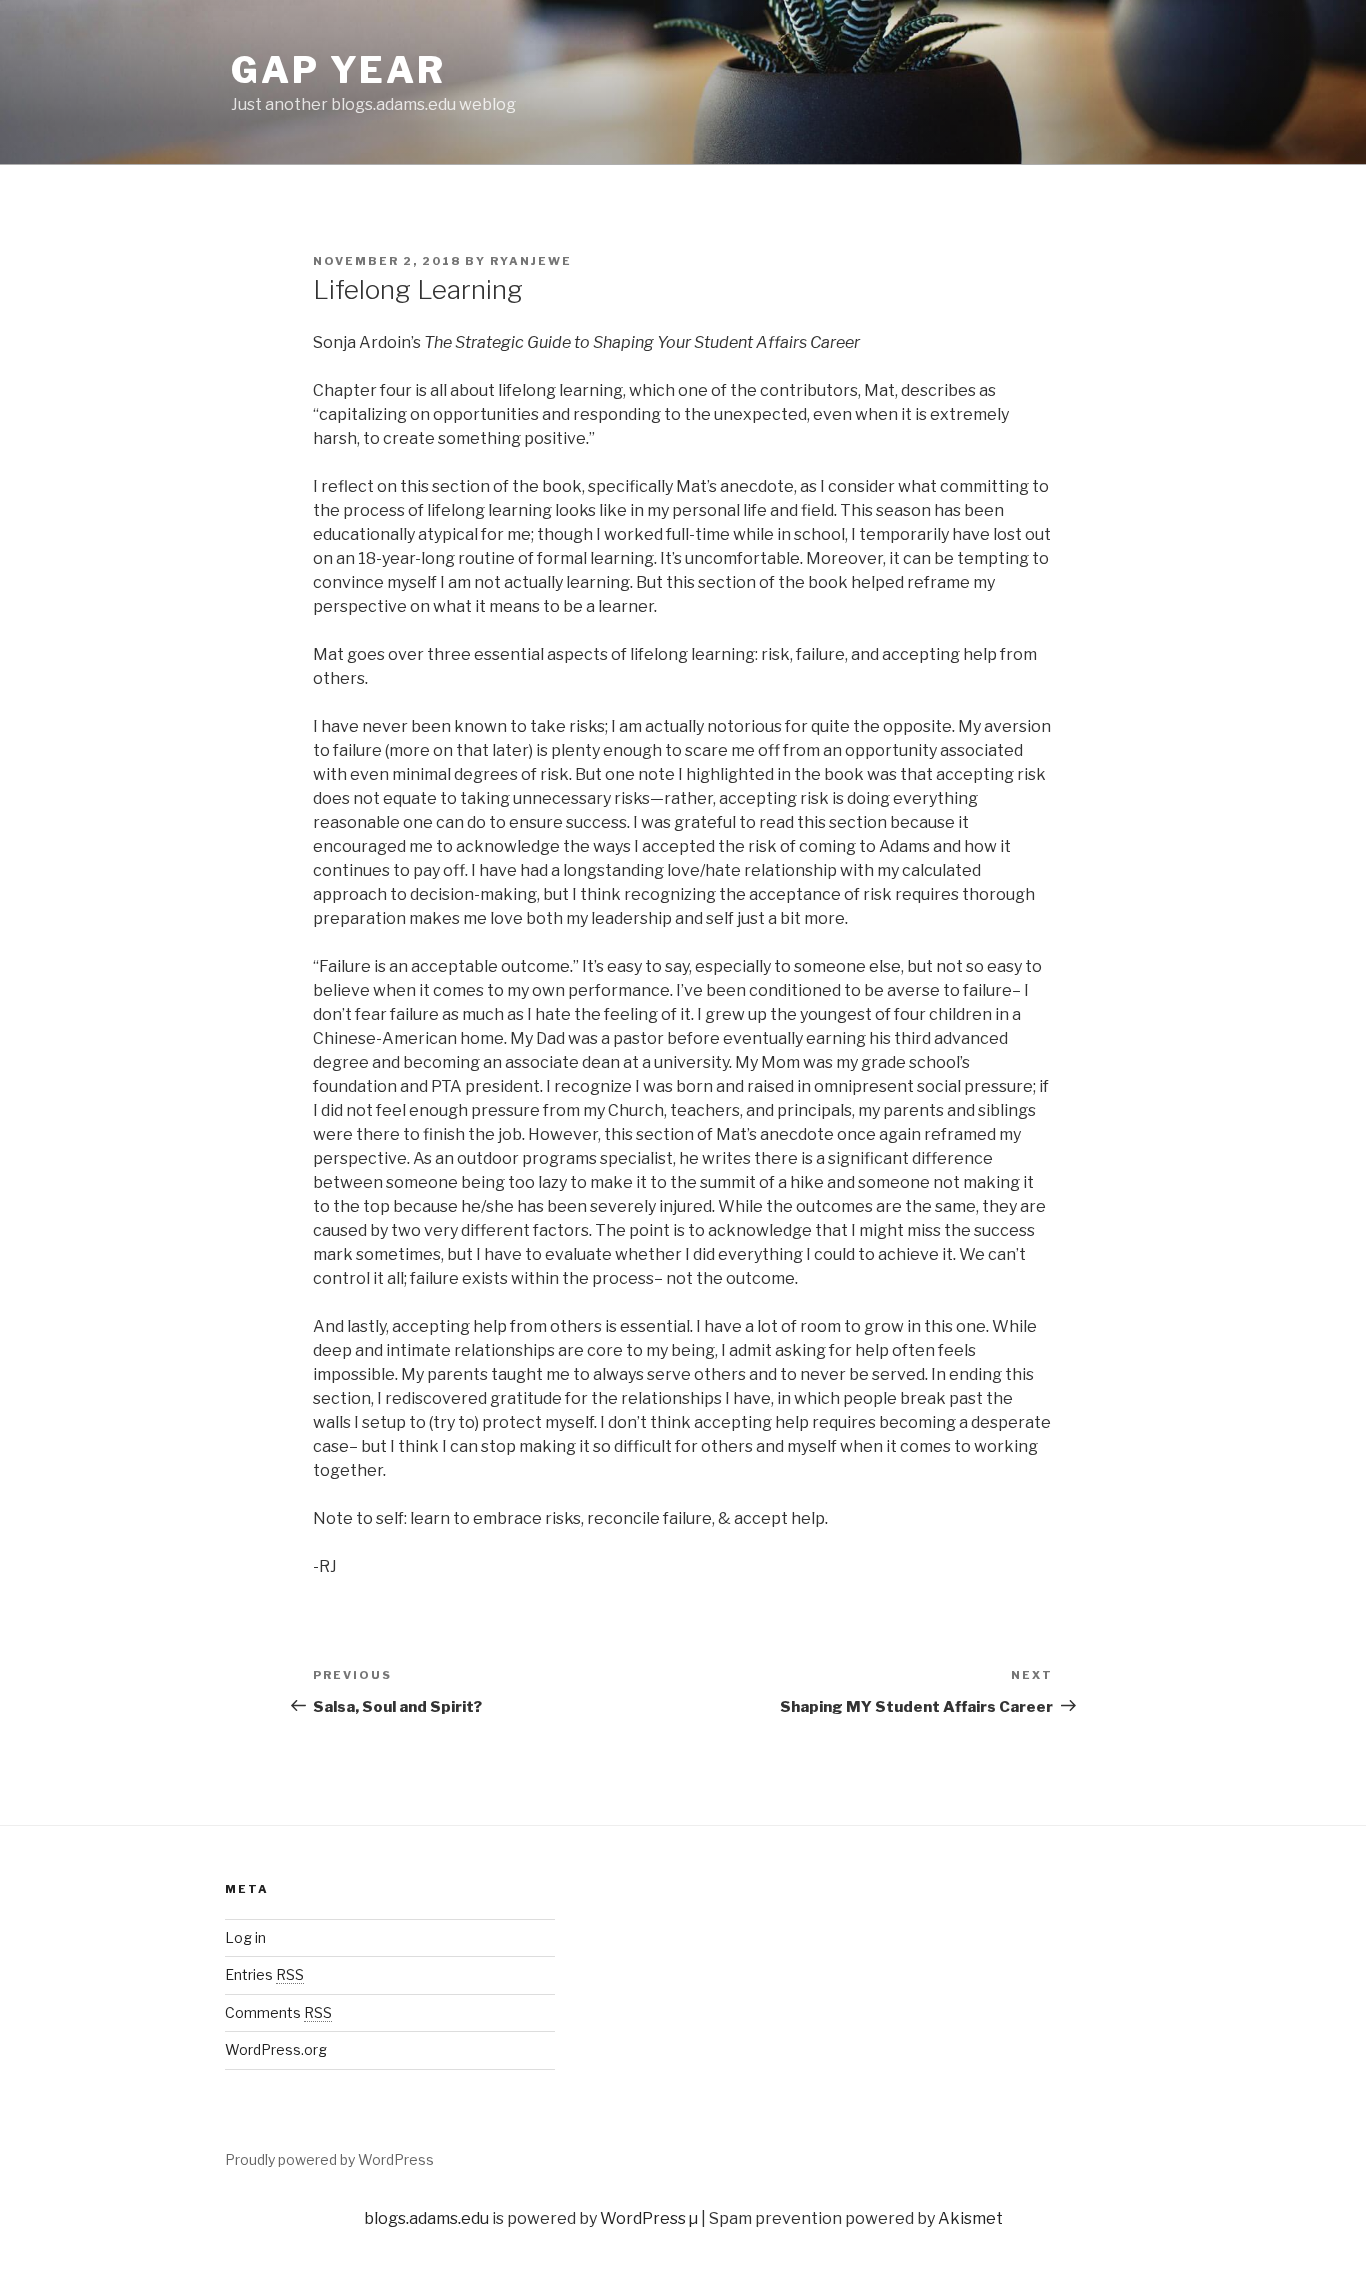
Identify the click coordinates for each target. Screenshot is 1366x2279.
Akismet (970, 2218)
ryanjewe (531, 261)
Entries (264, 1974)
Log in (245, 1937)
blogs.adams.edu (426, 2218)
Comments (278, 2012)
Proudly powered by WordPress (329, 2159)
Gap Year (338, 70)
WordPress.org (276, 2049)
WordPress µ (649, 2218)
